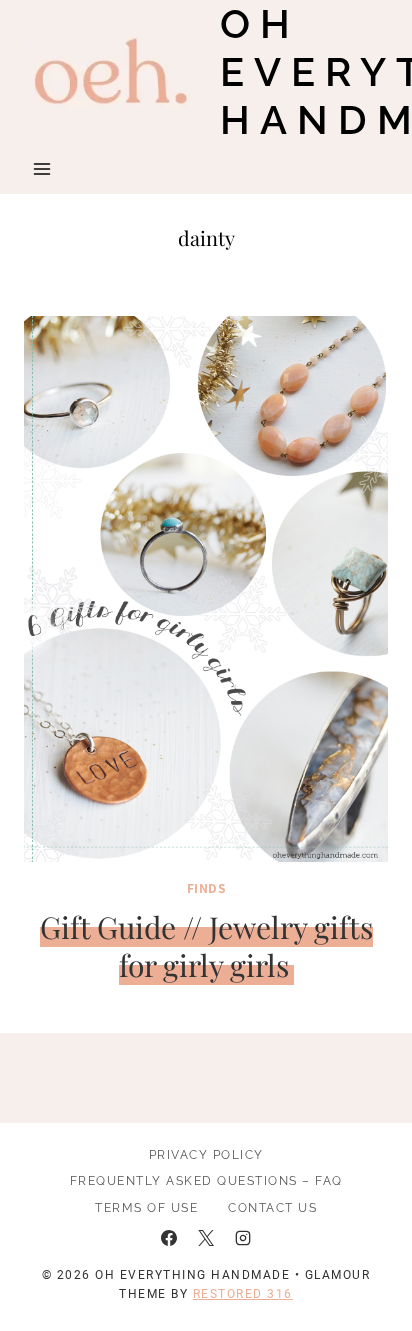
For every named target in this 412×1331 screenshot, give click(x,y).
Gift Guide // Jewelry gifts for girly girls (206, 946)
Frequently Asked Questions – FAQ (206, 1181)
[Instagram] (243, 1238)
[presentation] (206, 589)
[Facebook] (169, 1238)
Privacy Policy (206, 1155)
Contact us (272, 1208)
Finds (206, 887)
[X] (206, 1238)
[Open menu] (42, 168)
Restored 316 (243, 1294)
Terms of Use (146, 1208)
